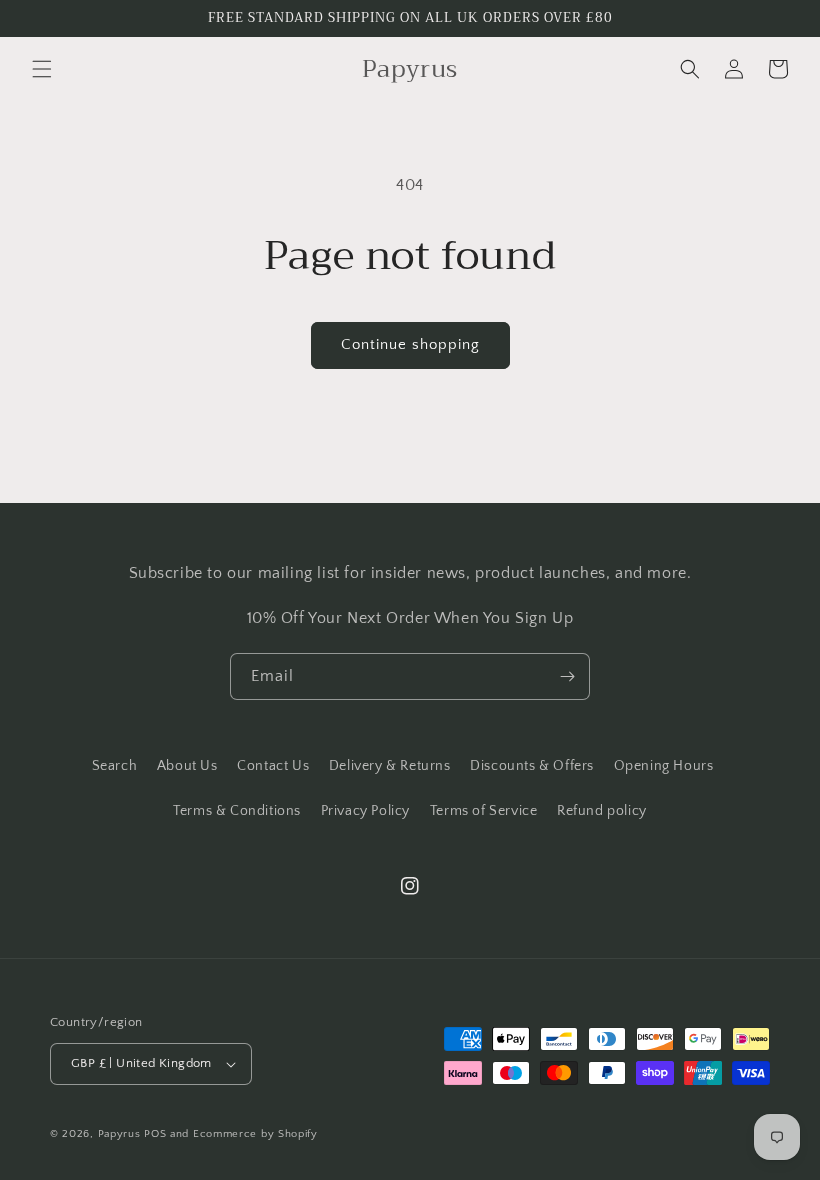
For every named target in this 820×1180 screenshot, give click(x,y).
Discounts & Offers (532, 766)
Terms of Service (484, 811)
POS (155, 1134)
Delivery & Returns (390, 766)
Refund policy (602, 811)
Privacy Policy (365, 811)
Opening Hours (664, 766)
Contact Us (273, 766)
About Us (187, 766)
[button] (42, 69)
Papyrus (119, 1134)
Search (115, 766)
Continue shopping (410, 344)
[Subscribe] (567, 676)
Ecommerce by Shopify (255, 1134)
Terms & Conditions (237, 811)
